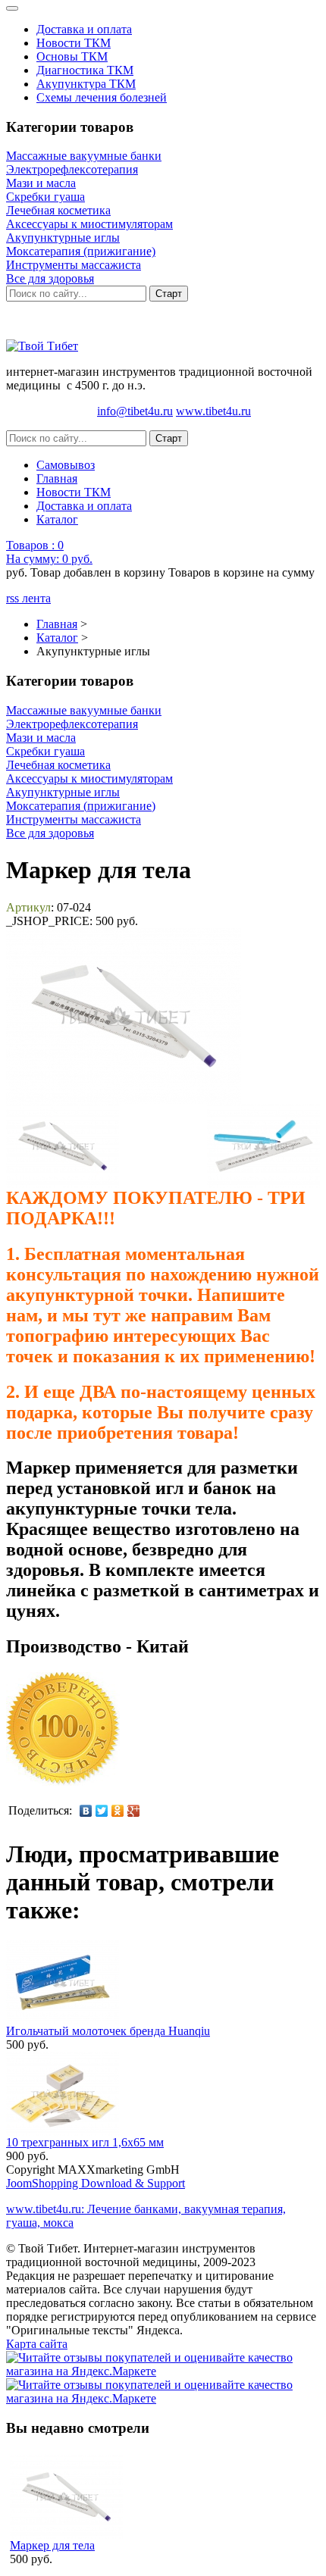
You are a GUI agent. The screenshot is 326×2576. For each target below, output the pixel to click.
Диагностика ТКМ (85, 70)
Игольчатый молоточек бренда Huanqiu (108, 2031)
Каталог (57, 519)
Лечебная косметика (58, 210)
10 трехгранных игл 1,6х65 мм (85, 2142)
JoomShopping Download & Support (96, 2183)
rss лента (28, 598)
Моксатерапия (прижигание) (81, 251)
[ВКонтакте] (86, 1811)
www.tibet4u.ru (213, 411)
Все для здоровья (50, 278)
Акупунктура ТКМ (86, 84)
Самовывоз (66, 465)
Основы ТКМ (72, 56)
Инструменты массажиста (74, 265)
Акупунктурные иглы (63, 238)
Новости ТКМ (74, 43)
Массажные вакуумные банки (84, 156)
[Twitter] (102, 1811)
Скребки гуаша (45, 197)
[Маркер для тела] (63, 1146)
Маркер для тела (52, 2545)
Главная (57, 478)
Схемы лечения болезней (102, 97)
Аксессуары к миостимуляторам (89, 224)
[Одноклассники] (118, 1811)
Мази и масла (41, 183)
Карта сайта (37, 2344)
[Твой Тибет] (42, 346)
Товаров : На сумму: (49, 552)
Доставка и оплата (84, 29)
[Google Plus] (134, 1811)
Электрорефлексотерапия (72, 169)
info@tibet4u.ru (135, 411)
